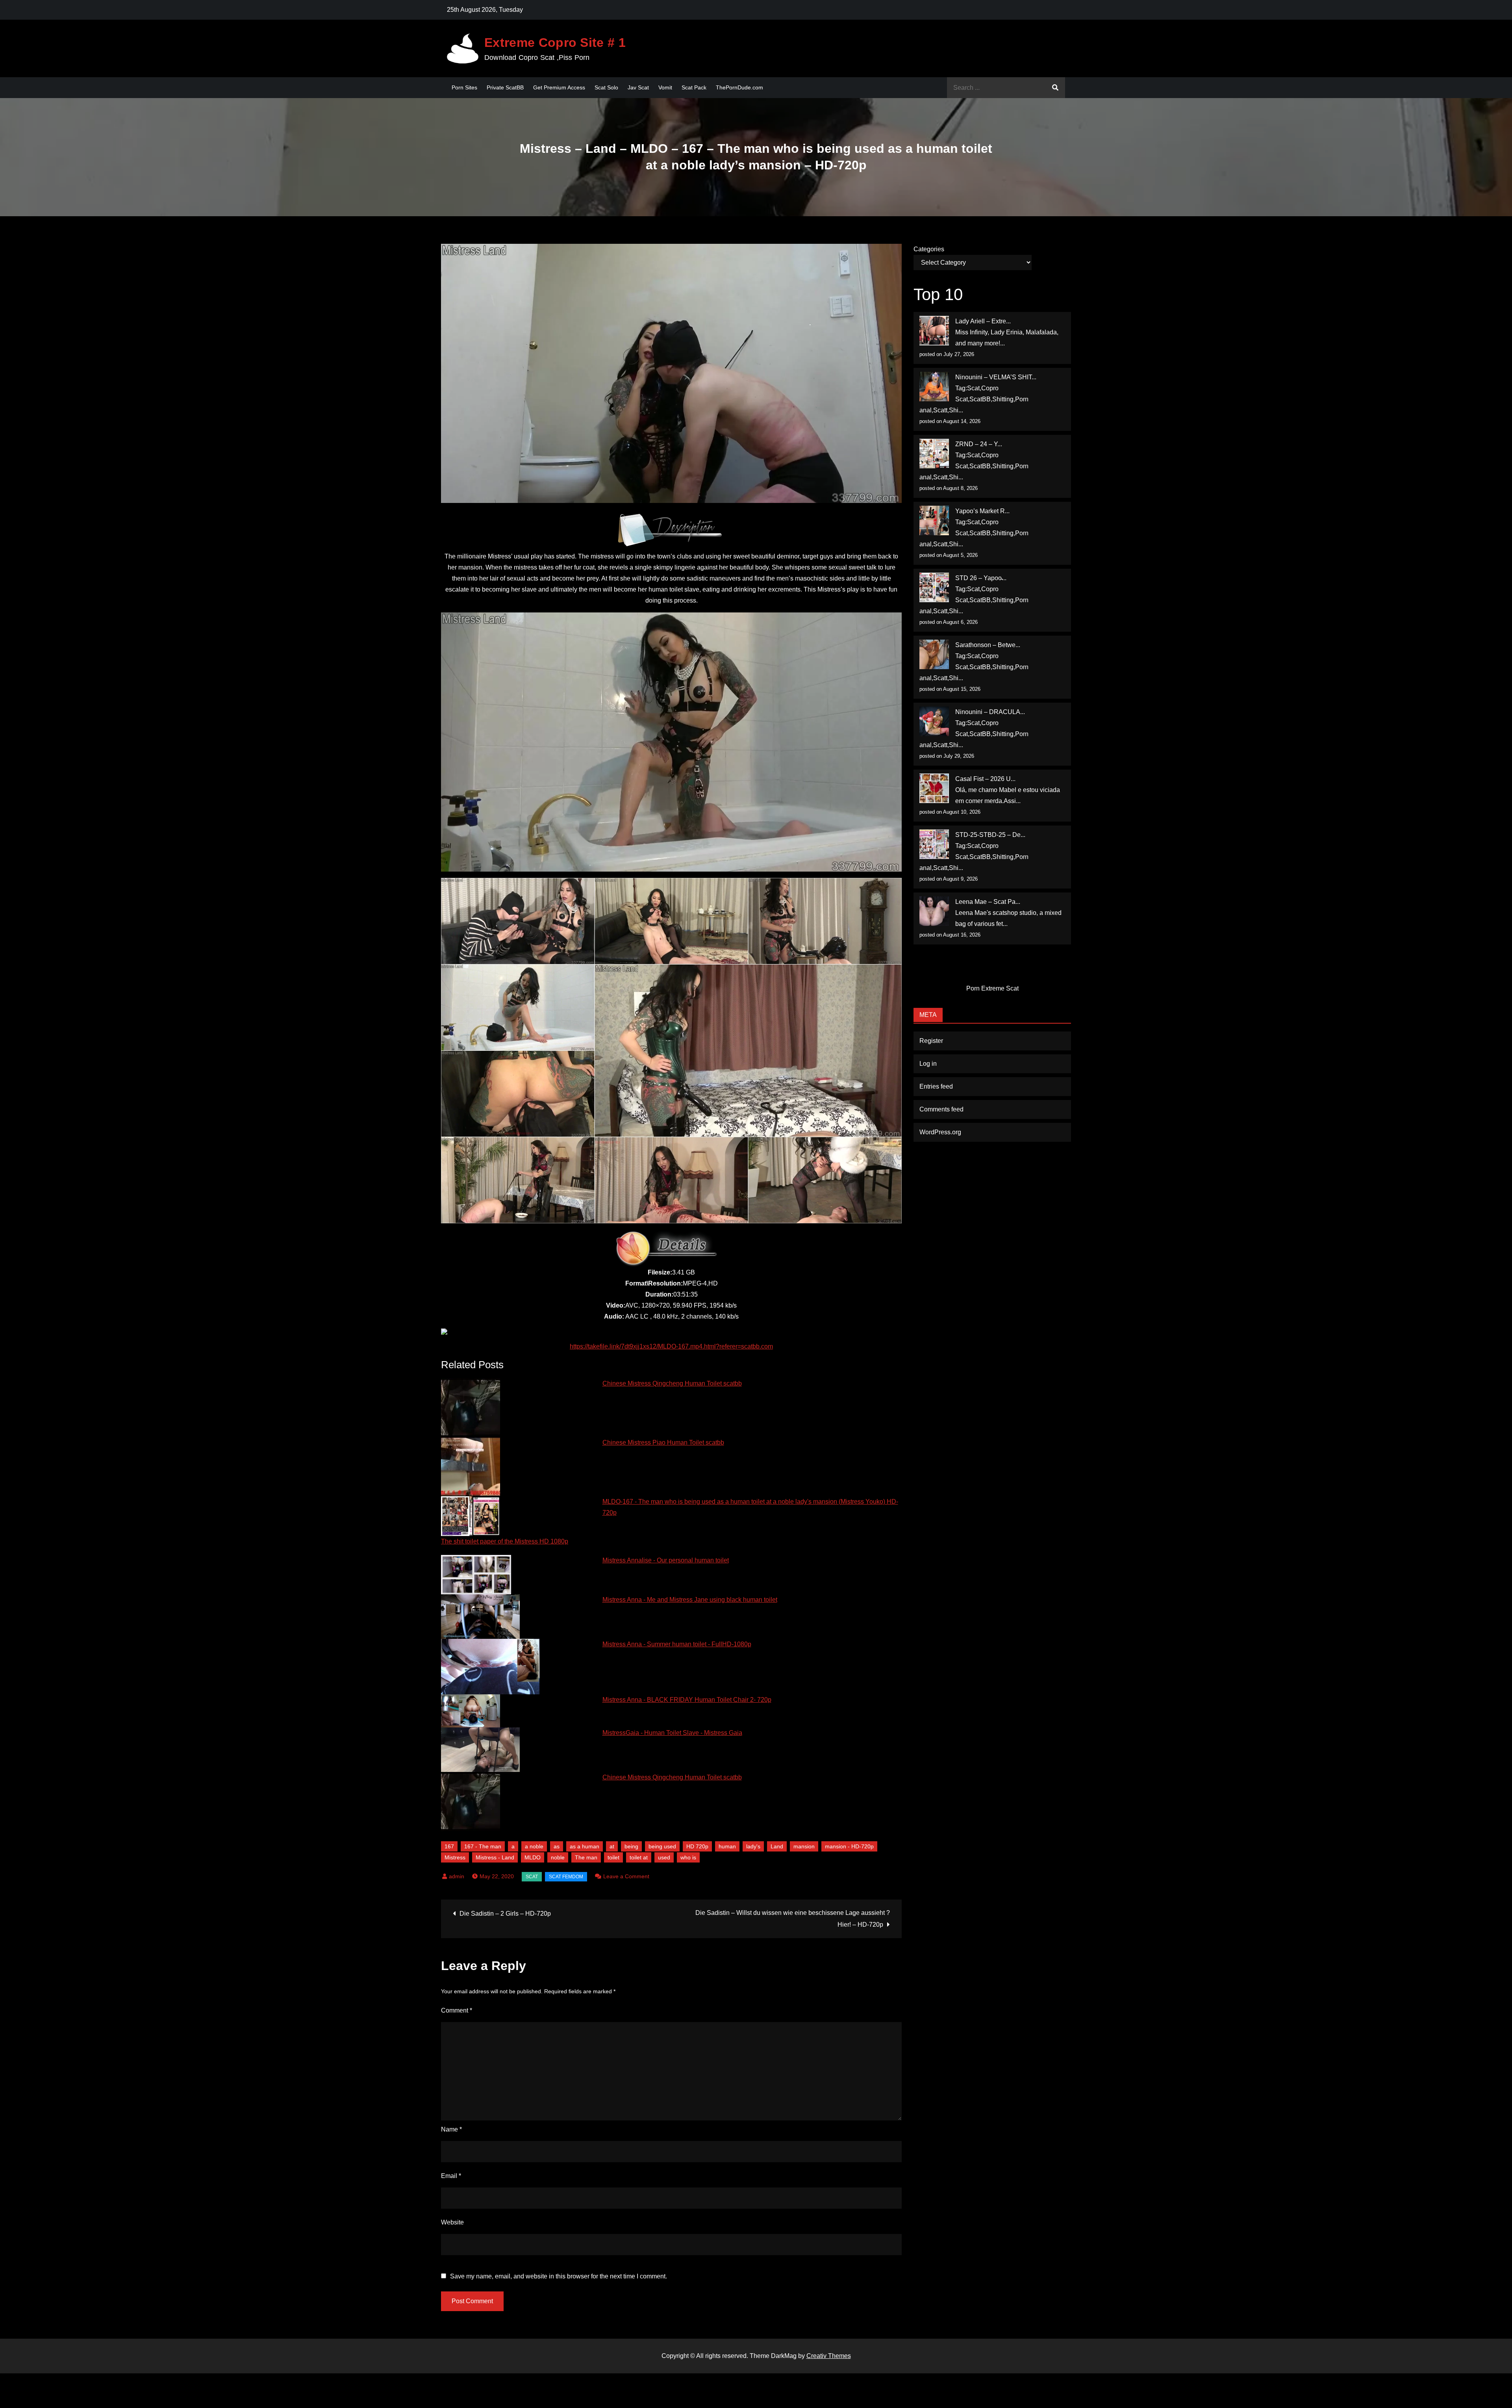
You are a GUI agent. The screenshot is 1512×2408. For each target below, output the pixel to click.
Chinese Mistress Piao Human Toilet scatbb (663, 1442)
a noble (534, 1846)
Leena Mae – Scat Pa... (988, 902)
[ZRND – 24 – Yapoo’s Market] (934, 454)
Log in (928, 1064)
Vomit (665, 87)
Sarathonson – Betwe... (988, 645)
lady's (753, 1846)
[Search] (1055, 88)
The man (586, 1857)
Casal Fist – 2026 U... (985, 779)
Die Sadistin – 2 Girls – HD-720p (505, 1914)
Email (451, 2176)
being (631, 1846)
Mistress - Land (495, 1857)
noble (558, 1857)
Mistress (455, 1857)
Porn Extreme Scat (992, 988)
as (557, 1846)
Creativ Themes (829, 2356)
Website (452, 2222)
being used (662, 1846)
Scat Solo (606, 87)
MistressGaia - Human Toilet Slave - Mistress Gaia (672, 1733)
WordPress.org (940, 1132)
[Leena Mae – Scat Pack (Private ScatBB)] (934, 911)
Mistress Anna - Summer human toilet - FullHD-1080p (677, 1644)
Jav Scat (638, 87)
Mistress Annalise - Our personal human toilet (666, 1560)
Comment (457, 2010)
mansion (804, 1846)
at (612, 1846)
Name (451, 2129)
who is (688, 1857)
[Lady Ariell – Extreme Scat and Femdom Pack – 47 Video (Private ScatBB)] (934, 331)
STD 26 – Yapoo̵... (981, 578)
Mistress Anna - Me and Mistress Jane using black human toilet (690, 1600)
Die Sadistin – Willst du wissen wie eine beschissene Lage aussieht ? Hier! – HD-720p (793, 1919)
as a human (585, 1846)
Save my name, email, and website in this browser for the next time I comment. (559, 2276)
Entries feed (936, 1086)
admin (457, 1876)
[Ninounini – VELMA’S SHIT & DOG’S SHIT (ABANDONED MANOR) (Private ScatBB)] (934, 387)
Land (777, 1846)
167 (449, 1846)
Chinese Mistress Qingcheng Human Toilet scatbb (672, 1383)
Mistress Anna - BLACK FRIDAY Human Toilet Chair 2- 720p (687, 1700)
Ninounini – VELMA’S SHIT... (996, 377)
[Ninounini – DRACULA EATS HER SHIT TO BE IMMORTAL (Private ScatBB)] (934, 721)
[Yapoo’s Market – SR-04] (934, 520)
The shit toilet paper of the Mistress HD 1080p (505, 1541)
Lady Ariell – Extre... (983, 321)
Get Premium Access (559, 87)
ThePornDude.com (739, 87)
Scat (532, 1877)
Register (931, 1041)
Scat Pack (694, 87)
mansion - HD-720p (849, 1846)
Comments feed (941, 1109)
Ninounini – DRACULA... (990, 712)
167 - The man (483, 1846)
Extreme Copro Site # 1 (555, 43)
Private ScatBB (505, 87)
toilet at (639, 1857)
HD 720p (697, 1846)
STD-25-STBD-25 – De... (990, 835)
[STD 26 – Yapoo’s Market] (934, 587)
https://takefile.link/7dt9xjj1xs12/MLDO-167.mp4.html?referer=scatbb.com (671, 1346)
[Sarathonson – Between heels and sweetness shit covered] (934, 654)
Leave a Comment (626, 1876)
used (664, 1857)
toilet (613, 1857)
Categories (929, 249)
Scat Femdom (566, 1877)
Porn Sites (464, 87)
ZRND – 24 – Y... (979, 444)
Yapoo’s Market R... (982, 511)
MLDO (533, 1857)
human (727, 1846)
